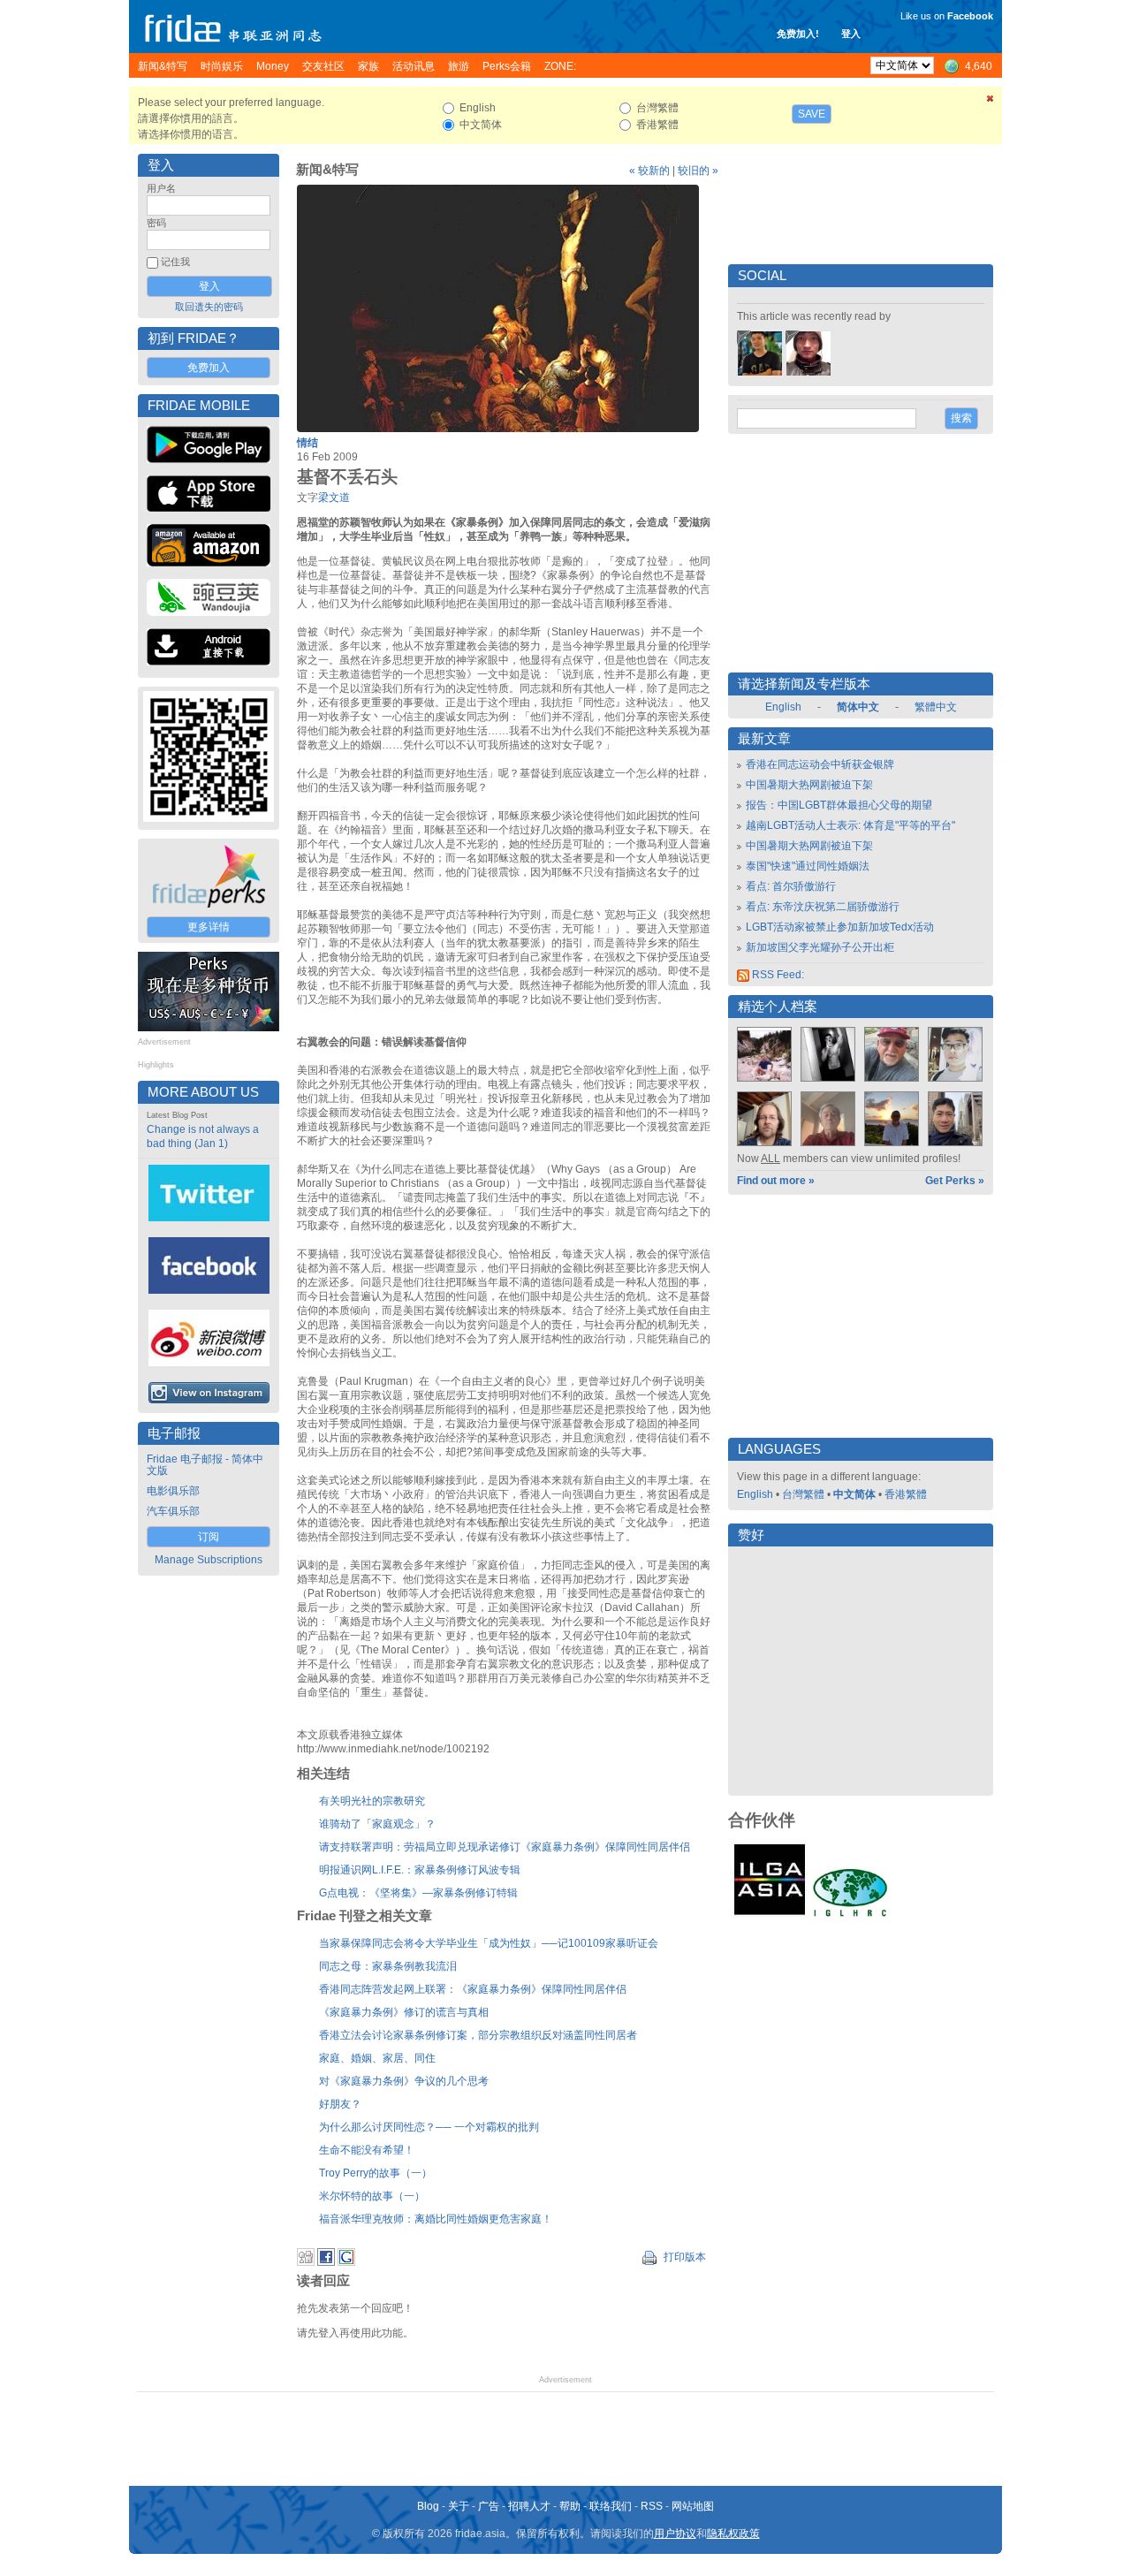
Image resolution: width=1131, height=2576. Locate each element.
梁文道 (334, 498)
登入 (851, 34)
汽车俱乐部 (173, 1511)
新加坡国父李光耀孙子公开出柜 (820, 947)
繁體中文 (936, 707)
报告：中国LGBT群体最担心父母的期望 (839, 805)
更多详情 (209, 927)
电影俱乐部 (173, 1491)
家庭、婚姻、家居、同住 (377, 2058)
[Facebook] (326, 2262)
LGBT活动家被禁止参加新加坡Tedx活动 (840, 927)
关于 (459, 2506)
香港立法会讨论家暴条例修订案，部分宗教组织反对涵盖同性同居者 (478, 2035)
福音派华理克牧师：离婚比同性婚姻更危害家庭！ (436, 2219)
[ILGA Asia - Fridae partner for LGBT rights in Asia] (770, 1915)
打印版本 (683, 2257)
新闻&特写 (327, 170)
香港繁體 (906, 1494)
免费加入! (798, 34)
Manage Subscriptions (209, 1560)
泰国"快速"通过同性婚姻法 (808, 866)
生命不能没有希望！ (367, 2150)
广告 (489, 2506)
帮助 (570, 2506)
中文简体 (854, 1494)
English (783, 707)
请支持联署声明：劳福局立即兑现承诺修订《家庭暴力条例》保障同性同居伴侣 (505, 1847)
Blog (428, 2506)
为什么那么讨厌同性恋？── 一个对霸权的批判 (429, 2127)
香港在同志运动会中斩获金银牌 (820, 764)
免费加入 (209, 368)
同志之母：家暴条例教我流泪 (388, 1966)
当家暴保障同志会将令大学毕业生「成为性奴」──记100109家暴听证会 (489, 1943)
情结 (307, 443)
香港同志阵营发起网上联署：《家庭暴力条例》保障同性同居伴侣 (473, 1989)
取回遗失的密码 (209, 307)
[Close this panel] (991, 102)
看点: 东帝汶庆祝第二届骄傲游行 (823, 907)
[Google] (346, 2262)
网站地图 (693, 2506)
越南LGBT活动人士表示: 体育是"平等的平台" (850, 825)
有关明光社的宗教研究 (372, 1801)
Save (812, 114)
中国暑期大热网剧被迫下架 (809, 785)
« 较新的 (649, 171)
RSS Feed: (777, 975)
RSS (652, 2506)
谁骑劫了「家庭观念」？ (377, 1824)
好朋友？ (340, 2104)
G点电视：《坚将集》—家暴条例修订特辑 (418, 1893)
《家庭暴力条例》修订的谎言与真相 (404, 2012)
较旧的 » (698, 171)
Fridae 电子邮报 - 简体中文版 (205, 1465)
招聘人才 (529, 2506)
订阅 (209, 1537)
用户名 (161, 188)
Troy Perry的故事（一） (376, 2173)
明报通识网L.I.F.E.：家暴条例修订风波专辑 (420, 1870)
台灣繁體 (803, 1494)
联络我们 (611, 2506)
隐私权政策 (733, 2534)
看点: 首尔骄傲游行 (791, 886)
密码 (156, 223)
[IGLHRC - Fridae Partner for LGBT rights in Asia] (850, 1915)
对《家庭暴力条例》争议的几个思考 (404, 2081)
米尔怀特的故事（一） (372, 2196)
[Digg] (306, 2262)
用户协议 (675, 2534)
